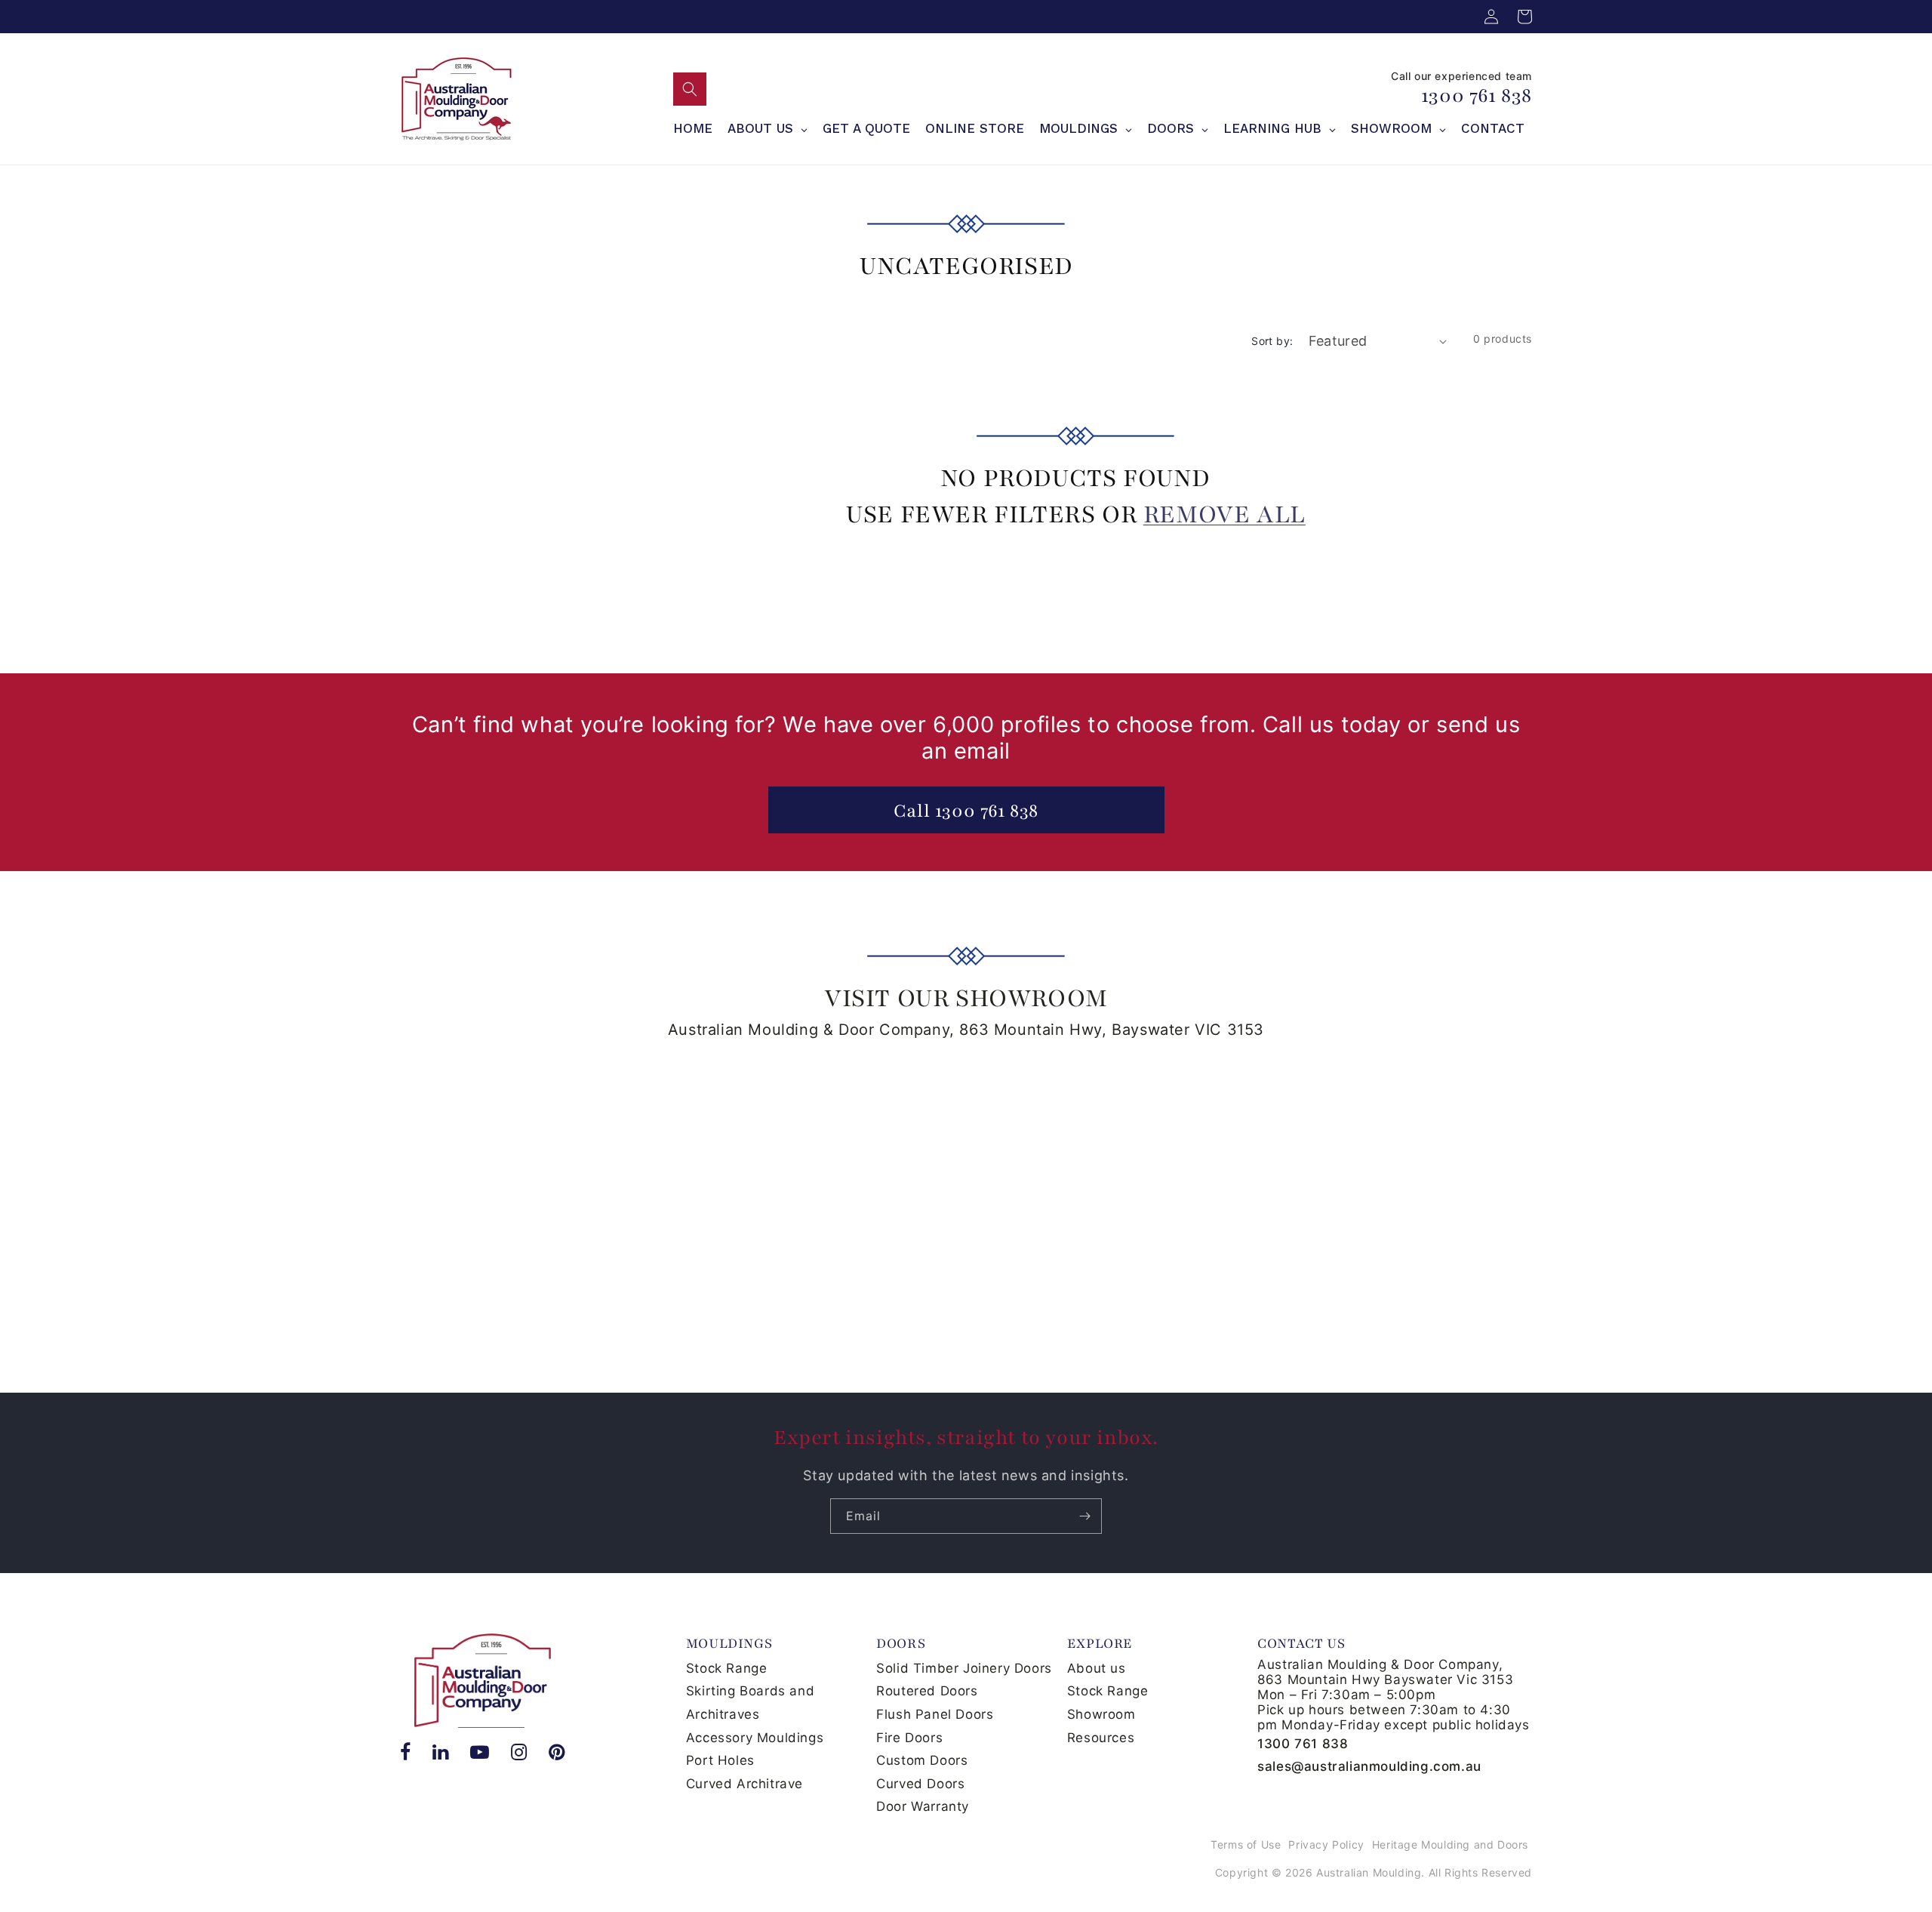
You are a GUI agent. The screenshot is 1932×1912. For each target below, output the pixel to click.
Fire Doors (909, 1738)
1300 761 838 (1477, 95)
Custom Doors (922, 1760)
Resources (1101, 1738)
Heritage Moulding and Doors (1450, 1844)
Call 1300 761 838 (966, 811)
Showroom (1101, 1714)
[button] (690, 89)
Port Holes (720, 1760)
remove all (1224, 514)
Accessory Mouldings (755, 1738)
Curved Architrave (744, 1784)
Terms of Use (1246, 1844)
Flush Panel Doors (935, 1714)
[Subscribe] (1084, 1516)
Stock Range (727, 1668)
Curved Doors (920, 1784)
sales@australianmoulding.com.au (1369, 1766)
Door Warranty (923, 1806)
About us (1097, 1668)
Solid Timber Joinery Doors (964, 1668)
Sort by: (1272, 341)
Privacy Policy (1326, 1844)
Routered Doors (927, 1691)
